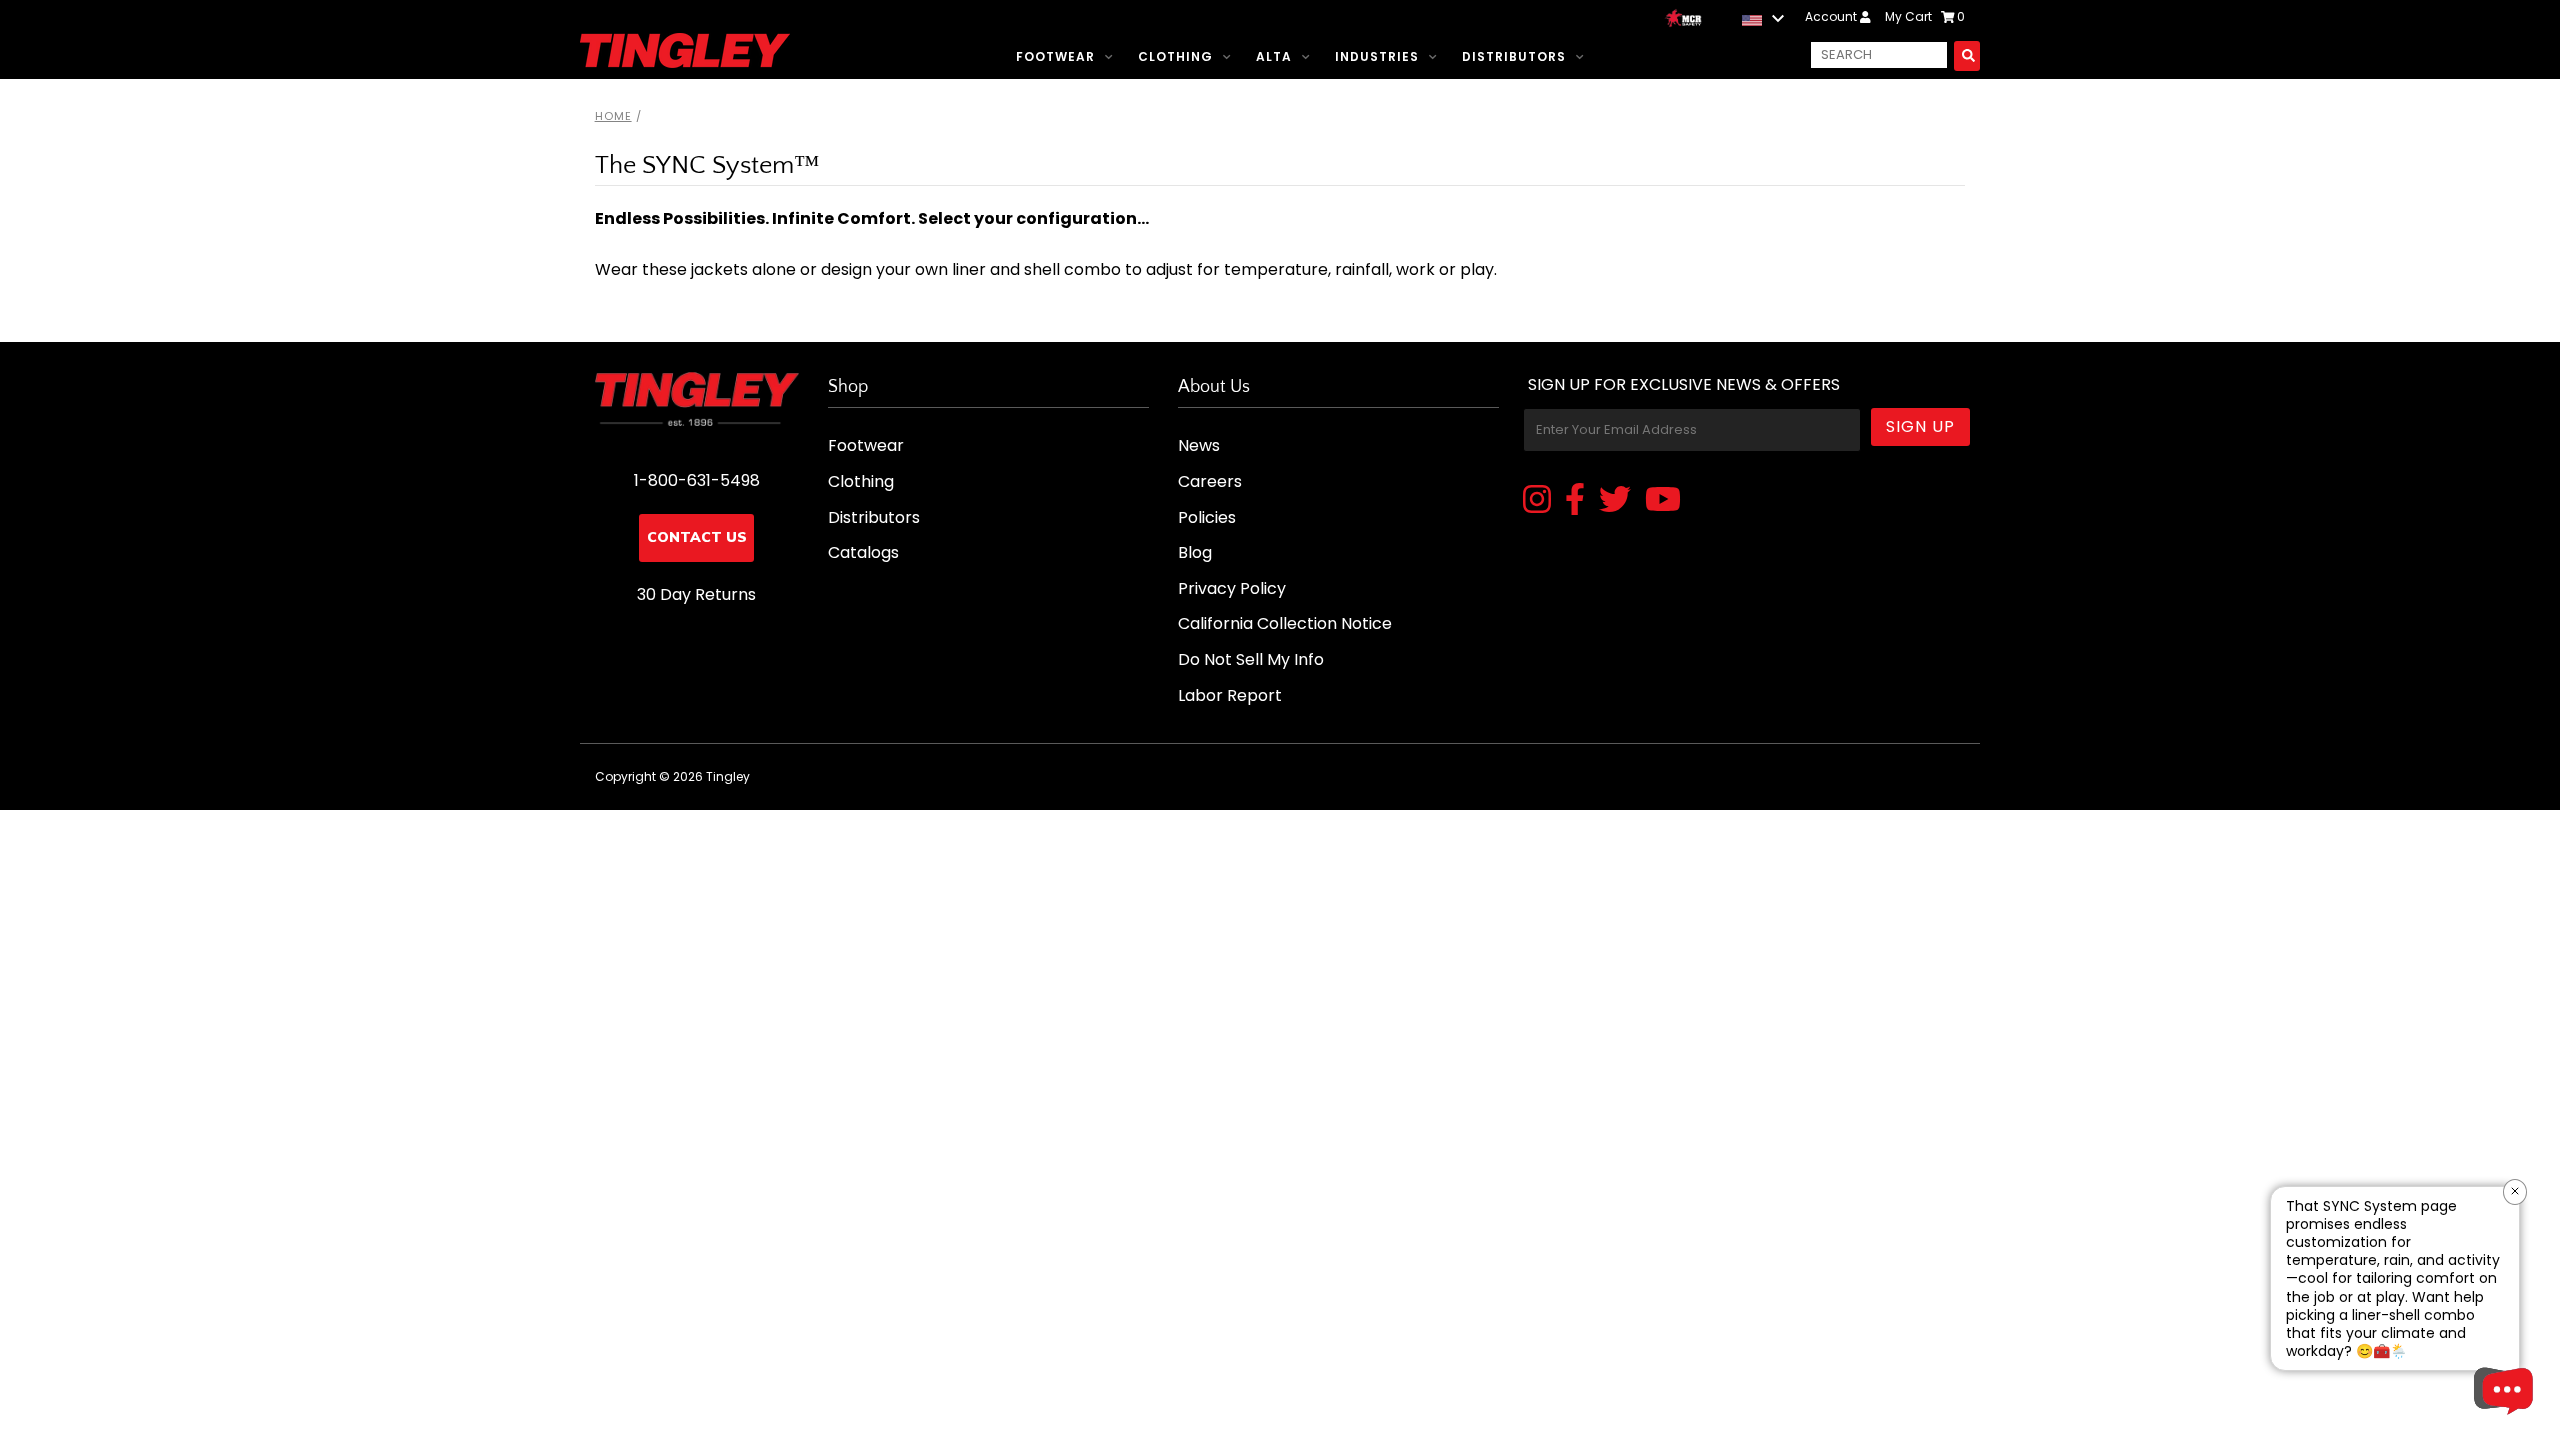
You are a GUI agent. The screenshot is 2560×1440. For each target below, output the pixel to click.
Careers (1210, 481)
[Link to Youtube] (1663, 501)
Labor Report (1230, 695)
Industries (1377, 56)
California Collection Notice (1285, 623)
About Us (1214, 387)
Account (1832, 16)
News (1199, 445)
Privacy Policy (1232, 588)
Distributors (1514, 56)
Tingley (728, 776)
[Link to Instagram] (1537, 501)
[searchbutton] (1967, 55)
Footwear (1055, 56)
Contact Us (697, 537)
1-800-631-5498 (697, 480)
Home (613, 116)
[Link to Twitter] (1615, 501)
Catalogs (863, 552)
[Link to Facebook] (1575, 501)
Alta (1274, 56)
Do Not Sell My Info (1251, 659)
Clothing (1175, 56)
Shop (848, 387)
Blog (1195, 552)
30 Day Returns (696, 594)
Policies (1207, 517)
